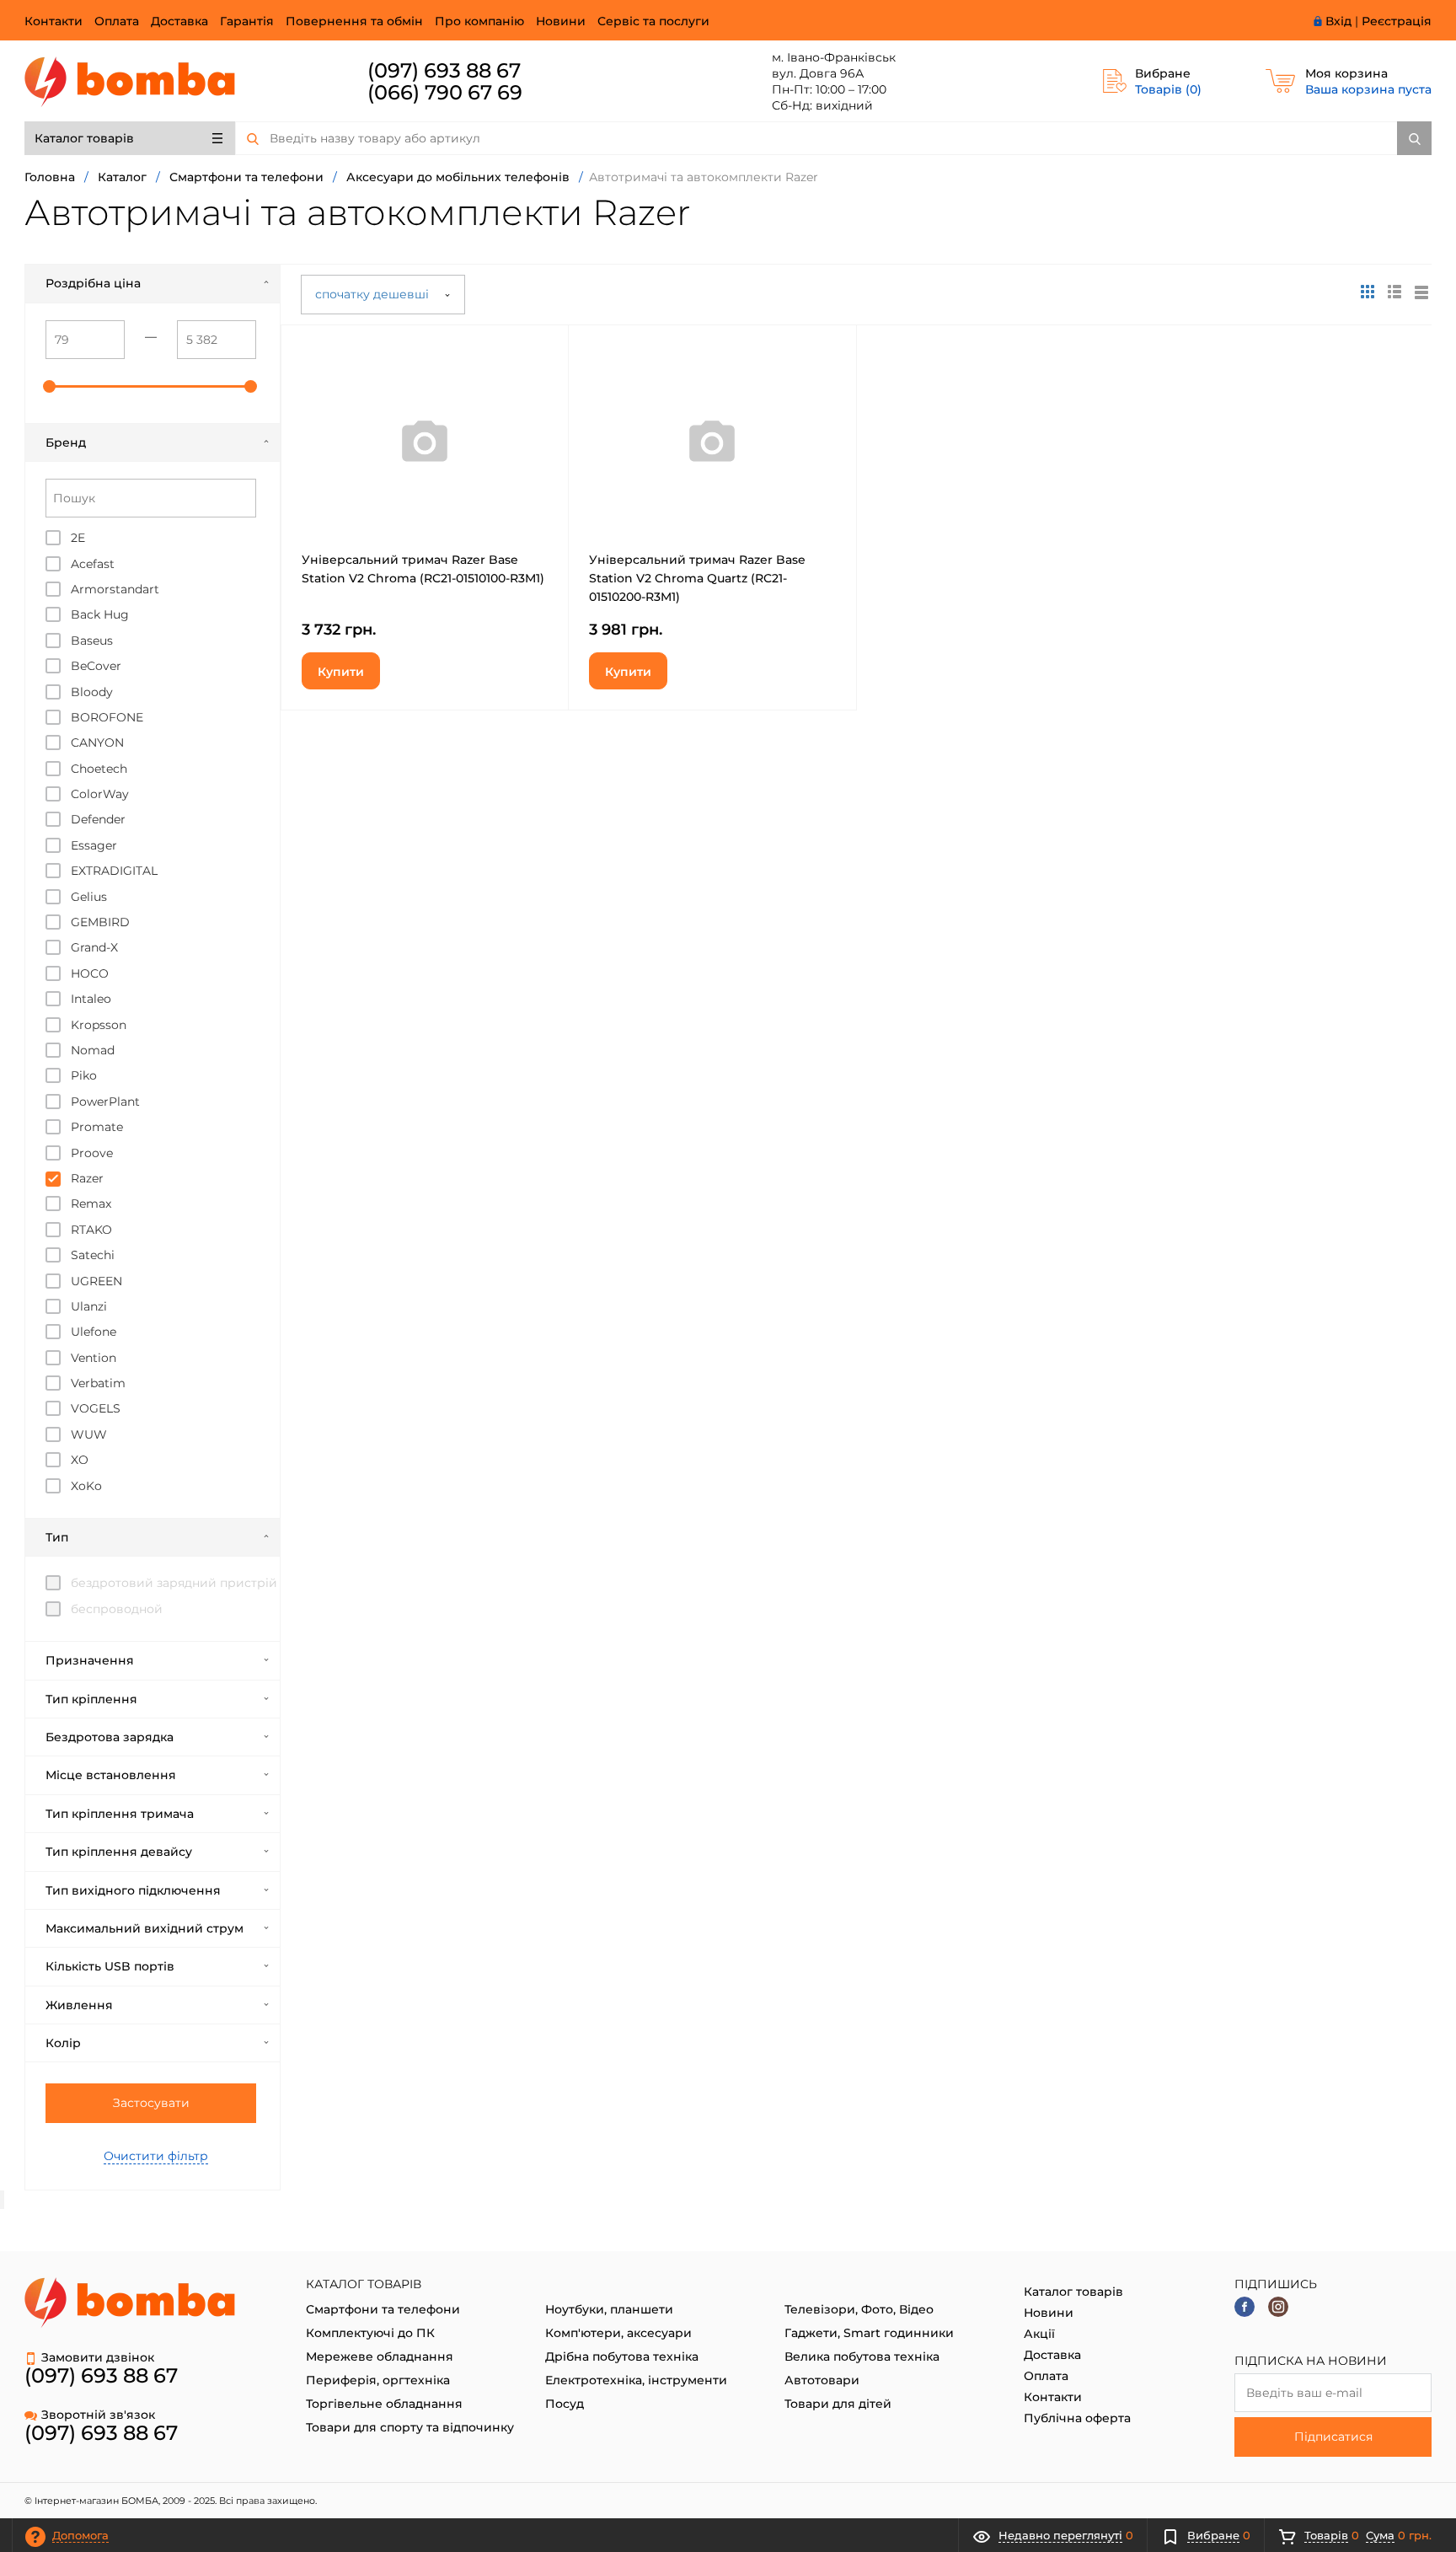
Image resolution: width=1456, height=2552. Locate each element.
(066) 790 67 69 (445, 92)
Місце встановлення (111, 1775)
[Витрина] (1368, 292)
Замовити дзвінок (98, 2357)
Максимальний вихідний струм (145, 1928)
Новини (561, 21)
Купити (341, 672)
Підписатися (1333, 2437)
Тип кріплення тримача (120, 1814)
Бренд (66, 442)
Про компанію (479, 21)
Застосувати (151, 2103)
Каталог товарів (84, 138)
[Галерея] (1394, 292)
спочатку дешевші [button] (374, 294)
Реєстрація (1397, 21)
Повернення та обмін (354, 21)
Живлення (79, 2005)
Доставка (179, 21)
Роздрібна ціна (93, 283)
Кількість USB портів (110, 1966)
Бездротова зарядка (110, 1737)
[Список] (1421, 292)
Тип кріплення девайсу (119, 1852)
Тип (57, 1537)
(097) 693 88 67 (444, 70)
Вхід (1338, 21)
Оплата (117, 21)
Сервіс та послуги (653, 21)
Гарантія (247, 21)
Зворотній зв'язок (98, 2415)
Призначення (90, 1660)
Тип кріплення (91, 1699)
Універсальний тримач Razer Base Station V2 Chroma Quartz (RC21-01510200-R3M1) (697, 578)
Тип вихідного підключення (133, 1890)
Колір (63, 2043)
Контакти (54, 21)
